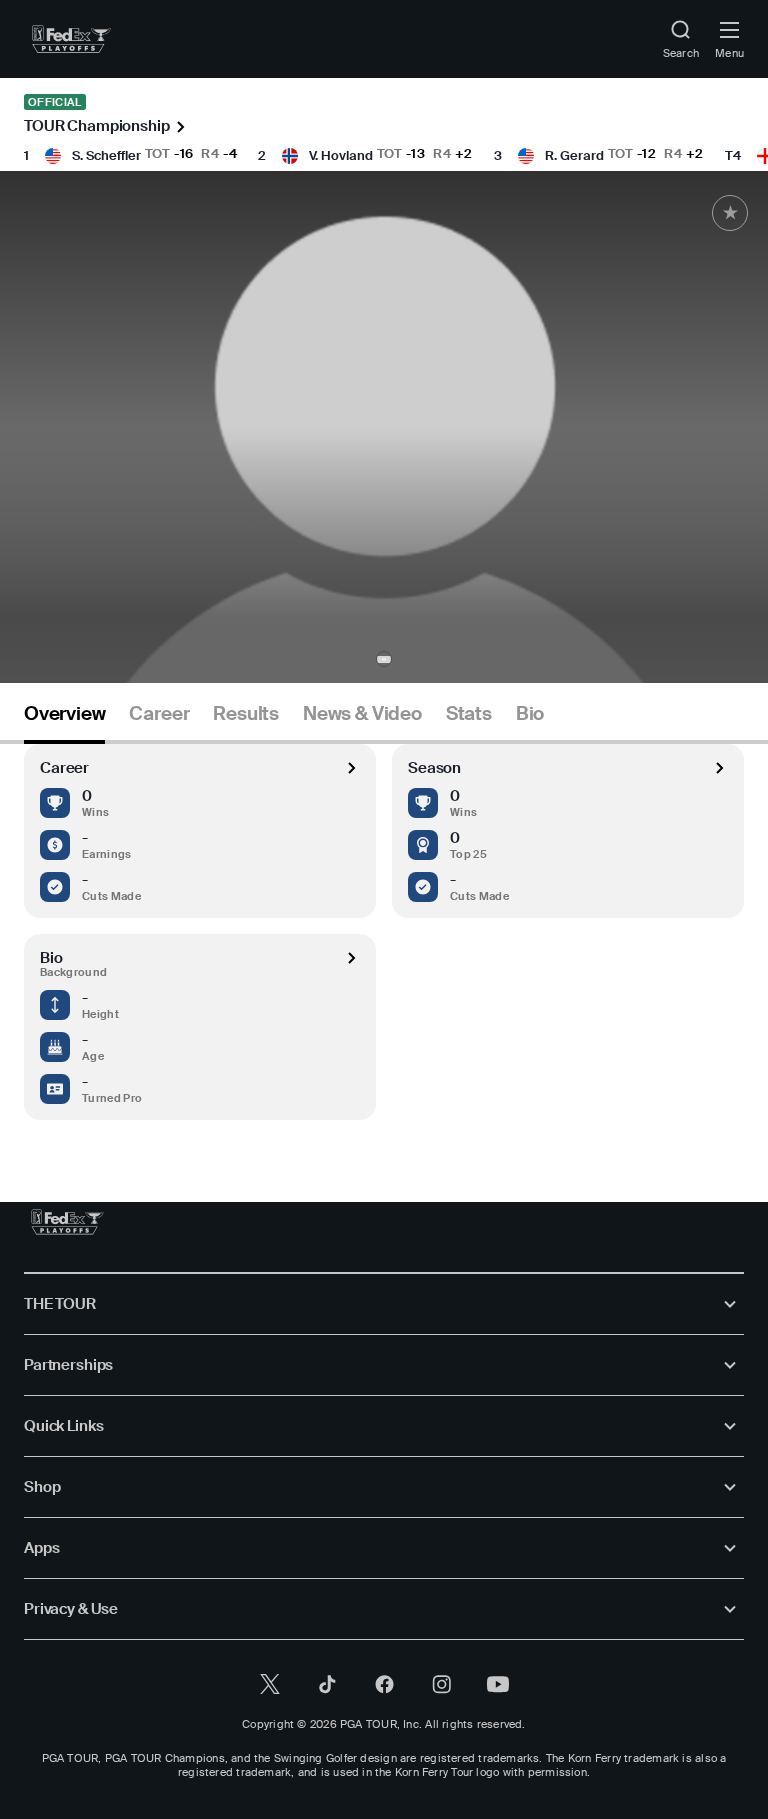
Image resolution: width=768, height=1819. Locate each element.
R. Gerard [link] (574, 155)
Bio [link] (530, 714)
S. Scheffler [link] (106, 155)
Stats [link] (469, 714)
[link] (71, 39)
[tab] (64, 721)
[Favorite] (730, 213)
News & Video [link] (362, 714)
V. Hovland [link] (341, 155)
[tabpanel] (384, 932)
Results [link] (246, 714)
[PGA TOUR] (67, 1222)
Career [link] (159, 714)
